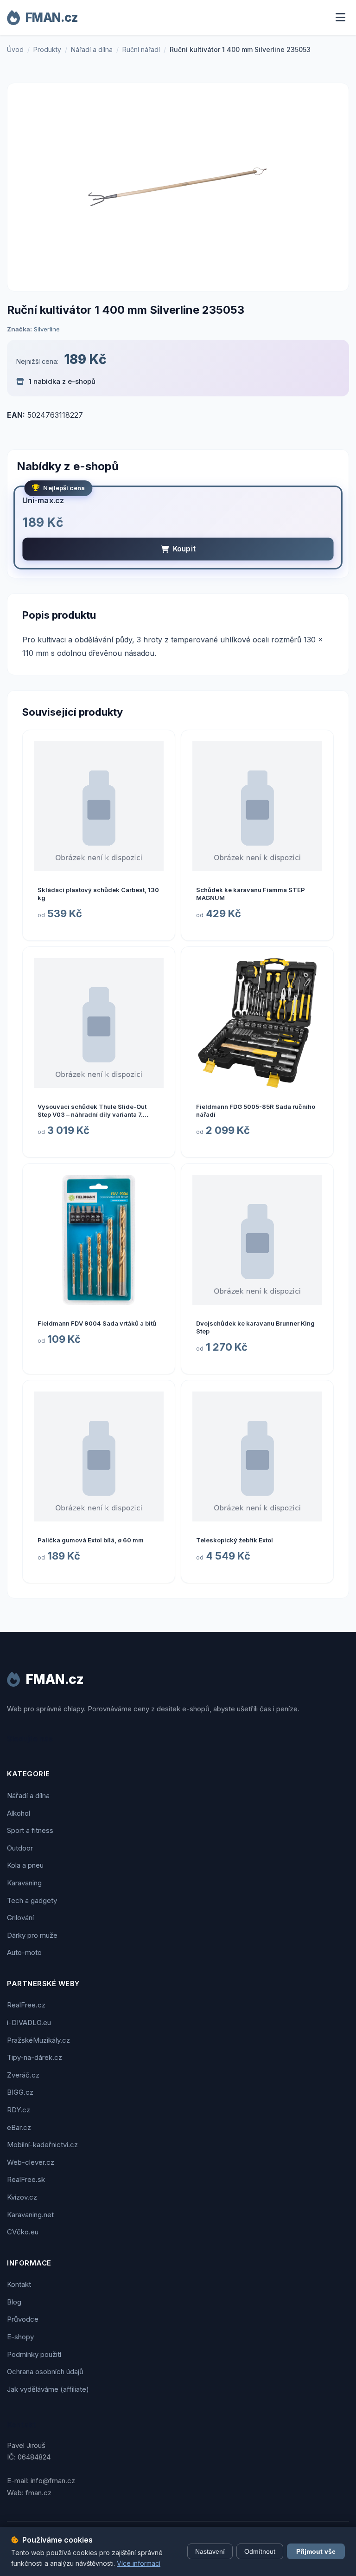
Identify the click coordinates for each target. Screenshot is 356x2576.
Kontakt (19, 2284)
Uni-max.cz (43, 500)
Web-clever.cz (31, 2162)
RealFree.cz (26, 2005)
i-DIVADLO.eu (29, 2023)
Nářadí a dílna (92, 49)
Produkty (47, 49)
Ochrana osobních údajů (45, 2372)
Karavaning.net (30, 2215)
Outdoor (20, 1848)
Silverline (47, 329)
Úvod (15, 49)
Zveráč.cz (23, 2075)
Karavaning (24, 1883)
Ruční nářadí (141, 49)
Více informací (139, 2563)
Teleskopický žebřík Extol (235, 1540)
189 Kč (85, 359)
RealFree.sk (26, 2179)
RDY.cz (19, 2110)
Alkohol (19, 1813)
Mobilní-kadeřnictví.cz (42, 2145)
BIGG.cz (20, 2092)
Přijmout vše (316, 2551)
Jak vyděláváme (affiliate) (48, 2389)
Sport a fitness (30, 1830)
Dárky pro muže (32, 1935)
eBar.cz (19, 2127)
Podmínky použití (34, 2354)
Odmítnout (260, 2551)
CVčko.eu (23, 2232)
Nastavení (210, 2551)
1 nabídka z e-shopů (61, 381)
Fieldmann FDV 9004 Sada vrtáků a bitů (97, 1323)
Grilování (20, 1918)
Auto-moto (24, 1952)
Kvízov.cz (22, 2197)
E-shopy (20, 2337)
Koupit (184, 549)
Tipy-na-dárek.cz (35, 2057)
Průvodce (23, 2319)
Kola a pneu (25, 1865)
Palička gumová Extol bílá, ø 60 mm (91, 1540)
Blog (14, 2302)
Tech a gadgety (32, 1900)
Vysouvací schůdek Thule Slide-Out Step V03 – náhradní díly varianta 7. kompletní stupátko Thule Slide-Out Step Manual (98, 1118)
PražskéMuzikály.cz (38, 2040)
